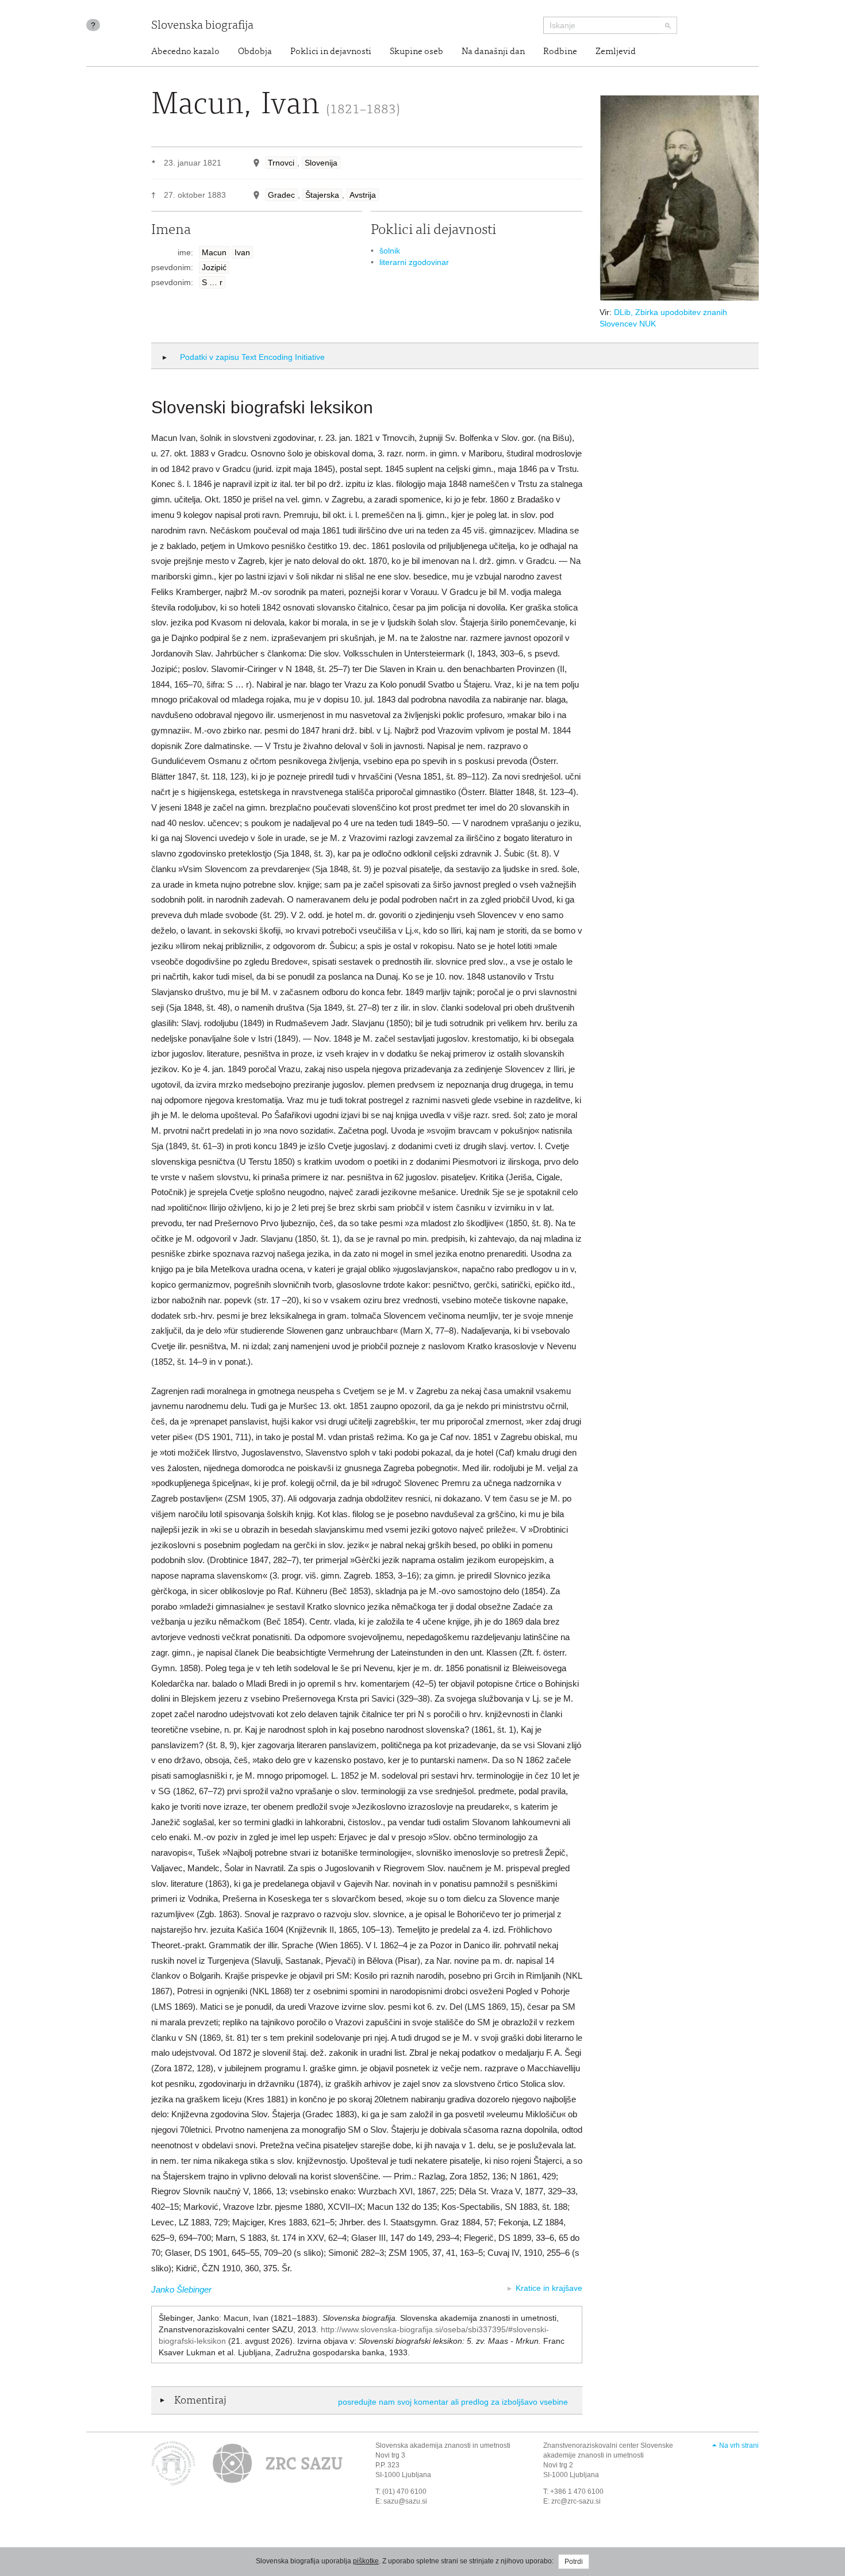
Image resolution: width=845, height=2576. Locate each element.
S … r (212, 282)
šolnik (390, 251)
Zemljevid (616, 52)
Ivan (242, 252)
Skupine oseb (416, 52)
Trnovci (281, 163)
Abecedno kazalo (185, 52)
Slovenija (321, 163)
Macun (214, 252)
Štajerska (322, 195)
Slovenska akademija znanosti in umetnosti (443, 2446)
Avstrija (363, 195)
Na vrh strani (739, 2446)
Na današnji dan (493, 52)
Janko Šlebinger (181, 2289)
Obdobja (255, 52)
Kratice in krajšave (549, 2288)
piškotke (366, 2561)
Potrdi (574, 2562)
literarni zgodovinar (414, 262)
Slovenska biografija (202, 26)
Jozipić (214, 267)
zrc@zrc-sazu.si (576, 2501)
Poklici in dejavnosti (331, 52)
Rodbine (560, 52)
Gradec (281, 195)
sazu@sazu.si (405, 2501)
